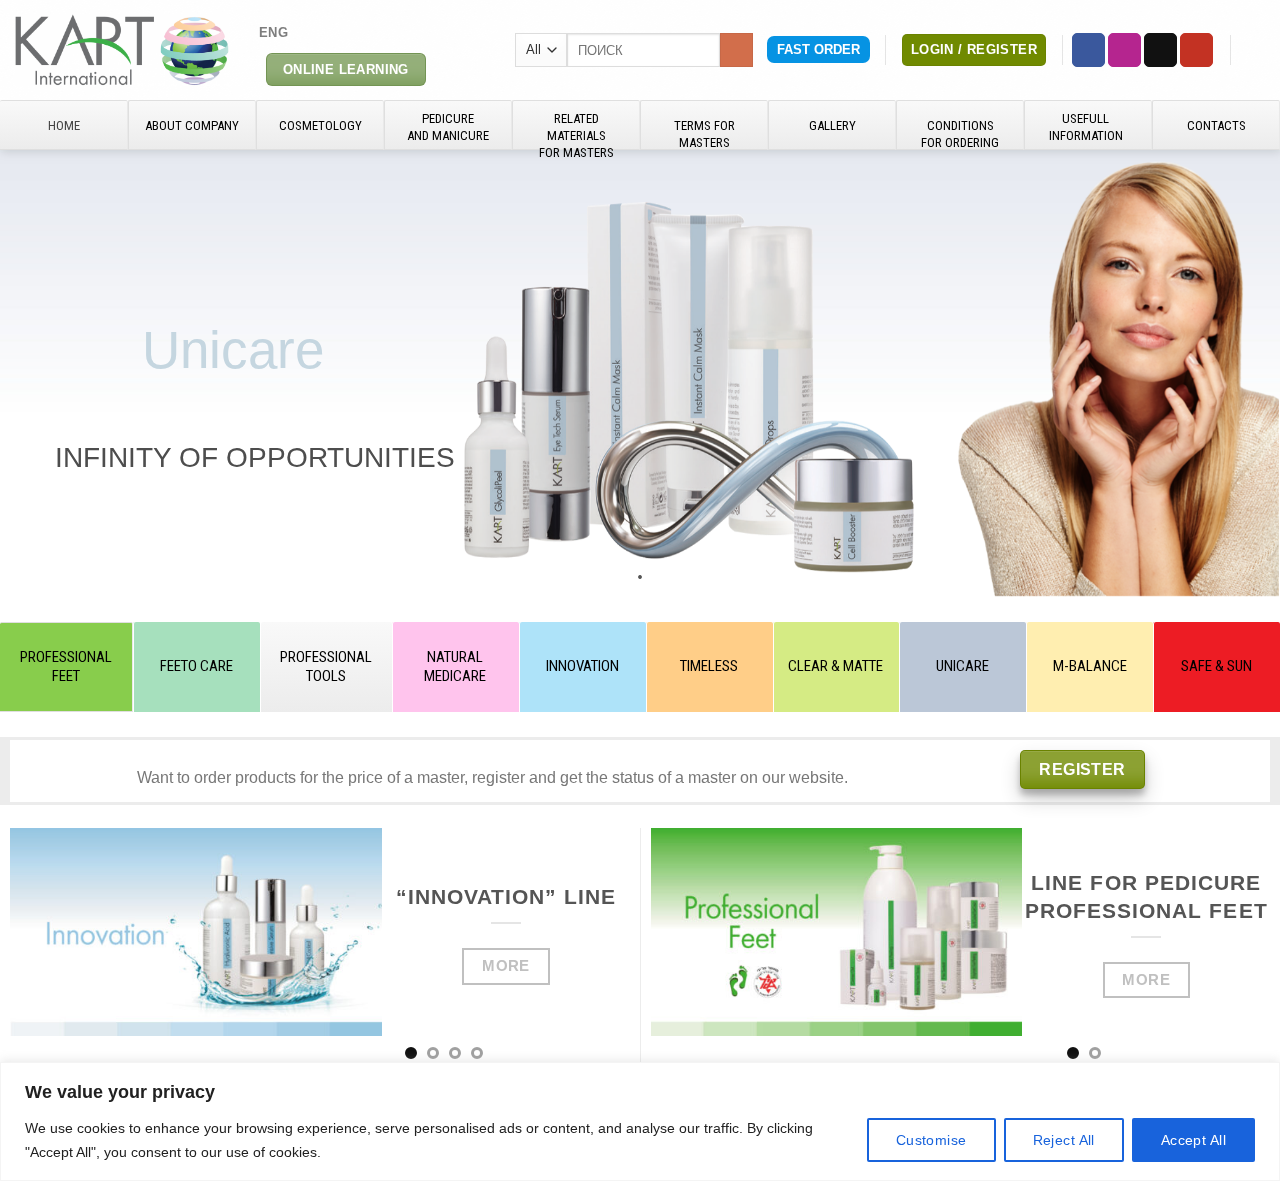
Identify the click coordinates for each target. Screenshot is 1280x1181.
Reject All (1064, 1140)
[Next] (592, 949)
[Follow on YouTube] (1196, 50)
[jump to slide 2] (620, 577)
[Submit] (736, 50)
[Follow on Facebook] (1088, 50)
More (506, 966)
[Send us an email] (1160, 50)
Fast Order (818, 49)
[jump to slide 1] (600, 577)
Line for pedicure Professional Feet (1146, 896)
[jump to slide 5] (680, 577)
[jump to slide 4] (660, 577)
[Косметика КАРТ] (122, 49)
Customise (931, 1140)
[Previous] (48, 949)
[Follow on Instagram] (1124, 50)
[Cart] (1255, 50)
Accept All (1193, 1140)
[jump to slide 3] (640, 577)
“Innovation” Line (506, 896)
